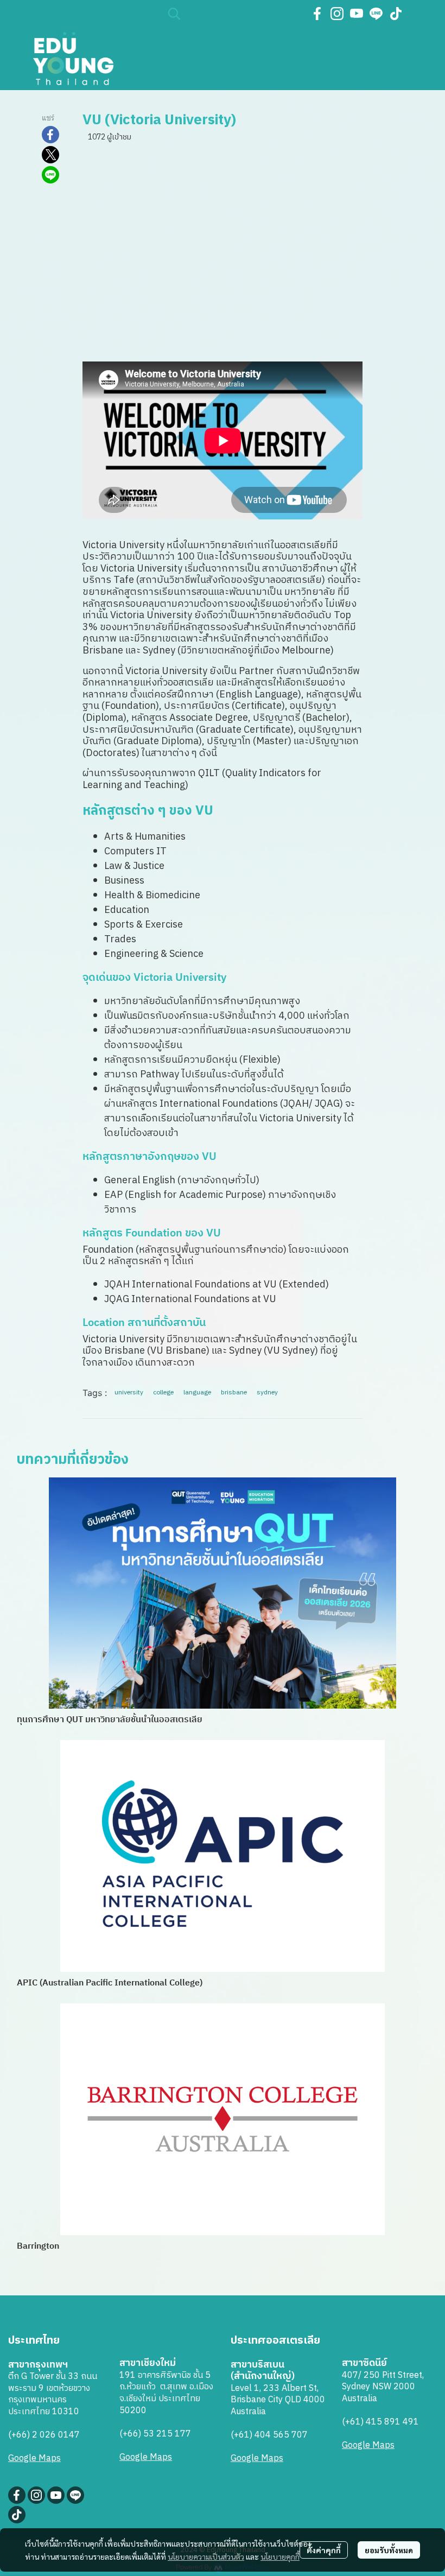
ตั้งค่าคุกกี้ (324, 2550)
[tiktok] (396, 14)
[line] (376, 14)
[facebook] (317, 14)
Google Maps (34, 2458)
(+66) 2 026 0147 (44, 2435)
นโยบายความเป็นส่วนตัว (206, 2556)
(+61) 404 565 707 (269, 2435)
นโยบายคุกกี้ (280, 2556)
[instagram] (337, 14)
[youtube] (357, 14)
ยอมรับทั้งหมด (389, 2550)
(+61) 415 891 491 (380, 2422)
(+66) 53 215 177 (155, 2434)
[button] (233, 14)
